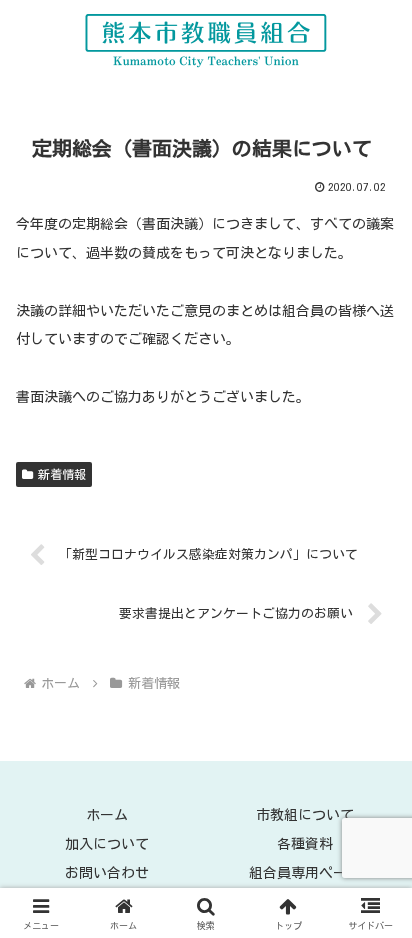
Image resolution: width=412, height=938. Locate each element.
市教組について (305, 815)
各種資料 (305, 844)
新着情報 (62, 474)
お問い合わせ (107, 873)
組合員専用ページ (305, 873)
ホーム (107, 815)
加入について (107, 844)
